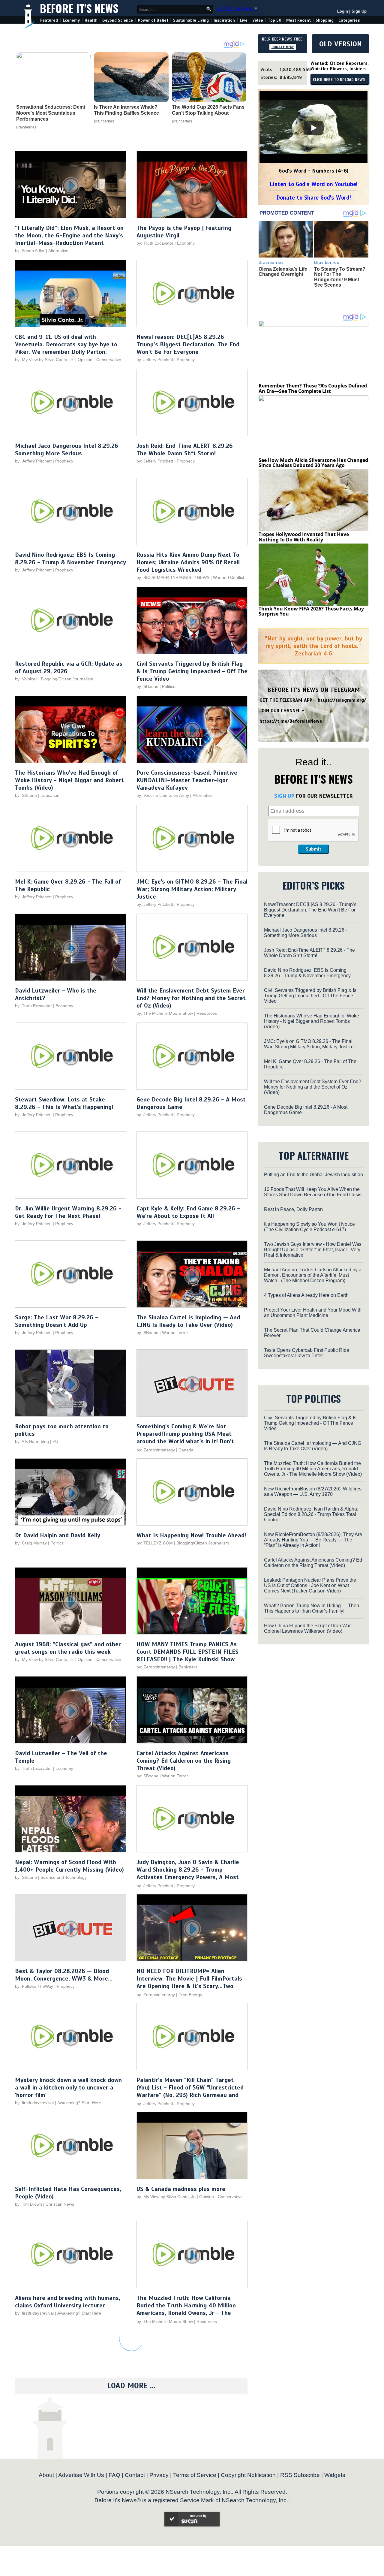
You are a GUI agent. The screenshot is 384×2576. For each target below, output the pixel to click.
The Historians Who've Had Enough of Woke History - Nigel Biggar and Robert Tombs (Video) (69, 780)
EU (55, 1442)
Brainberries (26, 127)
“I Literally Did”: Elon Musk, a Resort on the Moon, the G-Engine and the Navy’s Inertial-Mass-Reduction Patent (69, 235)
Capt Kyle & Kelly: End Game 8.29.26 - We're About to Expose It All (188, 1212)
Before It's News (79, 8)
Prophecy (186, 360)
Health (91, 20)
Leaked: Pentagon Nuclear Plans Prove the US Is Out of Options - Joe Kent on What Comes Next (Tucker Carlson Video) (310, 1585)
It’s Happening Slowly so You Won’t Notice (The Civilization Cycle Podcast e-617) (309, 1227)
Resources (207, 1013)
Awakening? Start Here (79, 2103)
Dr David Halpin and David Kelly (58, 1535)
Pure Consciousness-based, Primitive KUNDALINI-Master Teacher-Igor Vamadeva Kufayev (187, 780)
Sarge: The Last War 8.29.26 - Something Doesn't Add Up (57, 1321)
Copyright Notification (248, 2475)
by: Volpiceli (26, 679)
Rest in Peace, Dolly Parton (293, 1209)
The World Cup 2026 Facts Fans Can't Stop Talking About (208, 110)
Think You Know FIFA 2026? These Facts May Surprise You (311, 611)
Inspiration (224, 20)
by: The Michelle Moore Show (165, 1013)
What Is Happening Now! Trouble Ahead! (191, 1535)
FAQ (114, 2475)
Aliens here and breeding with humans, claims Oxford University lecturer (68, 2302)
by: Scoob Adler (30, 251)
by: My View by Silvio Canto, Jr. (45, 360)
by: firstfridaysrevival (34, 2103)
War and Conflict (229, 577)
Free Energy (190, 1995)
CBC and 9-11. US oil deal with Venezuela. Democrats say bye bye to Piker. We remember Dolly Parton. (66, 344)
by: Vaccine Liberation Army (163, 795)
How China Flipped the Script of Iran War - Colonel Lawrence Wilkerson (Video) (309, 1628)
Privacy (159, 2475)
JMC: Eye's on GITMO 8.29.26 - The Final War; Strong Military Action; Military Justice (192, 889)
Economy (71, 20)
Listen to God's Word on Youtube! (314, 184)
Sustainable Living (191, 20)
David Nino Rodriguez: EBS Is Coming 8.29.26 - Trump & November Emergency (70, 559)
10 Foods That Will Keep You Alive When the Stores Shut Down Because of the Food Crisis (313, 1192)
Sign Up (359, 11)
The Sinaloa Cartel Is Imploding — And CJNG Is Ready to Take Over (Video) (188, 1321)
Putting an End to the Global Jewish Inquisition (313, 1175)
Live (244, 20)
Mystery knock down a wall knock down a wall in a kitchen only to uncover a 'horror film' (68, 2088)
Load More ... (131, 2386)
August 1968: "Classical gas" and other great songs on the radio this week (68, 1648)
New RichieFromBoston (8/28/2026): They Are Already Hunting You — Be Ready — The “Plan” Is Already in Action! (313, 1540)
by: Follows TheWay (34, 1986)
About (46, 2475)
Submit (313, 849)
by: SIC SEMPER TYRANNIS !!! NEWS (173, 577)
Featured (49, 20)
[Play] (313, 128)
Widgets (335, 2475)
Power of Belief (153, 20)
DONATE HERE (283, 47)
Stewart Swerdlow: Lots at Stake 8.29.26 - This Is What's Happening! (64, 1103)
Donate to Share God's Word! (314, 198)
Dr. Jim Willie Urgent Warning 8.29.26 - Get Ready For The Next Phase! (68, 1212)
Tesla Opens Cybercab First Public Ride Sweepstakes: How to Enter (307, 1353)
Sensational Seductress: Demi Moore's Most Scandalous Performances (51, 113)
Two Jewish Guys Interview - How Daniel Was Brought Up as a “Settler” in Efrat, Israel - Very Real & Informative (313, 1250)
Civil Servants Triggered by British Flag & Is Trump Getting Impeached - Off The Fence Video (192, 671)
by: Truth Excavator (155, 243)
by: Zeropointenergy (156, 1450)
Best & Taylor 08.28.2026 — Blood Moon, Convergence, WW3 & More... (64, 1975)
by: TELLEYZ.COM (155, 1543)
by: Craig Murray (31, 1543)
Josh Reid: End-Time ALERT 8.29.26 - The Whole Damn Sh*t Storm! (187, 450)
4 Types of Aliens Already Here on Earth (306, 1295)
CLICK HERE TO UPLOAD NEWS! (340, 80)
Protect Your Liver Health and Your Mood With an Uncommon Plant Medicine (313, 1313)
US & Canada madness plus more (181, 2189)
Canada (186, 1450)
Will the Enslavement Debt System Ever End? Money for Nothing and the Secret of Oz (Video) (191, 998)
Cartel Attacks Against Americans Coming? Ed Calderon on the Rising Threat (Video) (184, 1761)
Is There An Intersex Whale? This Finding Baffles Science (126, 110)
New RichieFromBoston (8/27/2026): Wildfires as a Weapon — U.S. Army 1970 (313, 1491)
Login (343, 11)
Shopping (325, 20)
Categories (349, 20)
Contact (135, 2475)
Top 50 (275, 20)
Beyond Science (118, 20)
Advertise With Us (81, 2475)
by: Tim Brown (28, 2204)
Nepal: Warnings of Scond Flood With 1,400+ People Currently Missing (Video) (69, 1866)
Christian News (60, 2204)
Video (258, 20)
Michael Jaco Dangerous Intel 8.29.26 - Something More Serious (69, 450)
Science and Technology (64, 1877)
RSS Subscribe (300, 2475)
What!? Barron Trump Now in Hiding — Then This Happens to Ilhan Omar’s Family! (312, 1608)
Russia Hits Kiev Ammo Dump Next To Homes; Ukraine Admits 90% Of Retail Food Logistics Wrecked (188, 562)
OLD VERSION (340, 44)
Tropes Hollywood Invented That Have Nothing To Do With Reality (304, 537)
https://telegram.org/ (342, 700)
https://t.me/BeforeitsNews (291, 721)
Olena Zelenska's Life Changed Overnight (283, 272)
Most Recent (298, 20)
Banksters (188, 1667)
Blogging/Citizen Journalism (67, 679)
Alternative (58, 251)
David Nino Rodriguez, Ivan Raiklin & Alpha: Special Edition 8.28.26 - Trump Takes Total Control (311, 1514)
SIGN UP (284, 796)
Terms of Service (195, 2475)
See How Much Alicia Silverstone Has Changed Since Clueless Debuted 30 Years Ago (313, 463)
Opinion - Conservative (99, 360)
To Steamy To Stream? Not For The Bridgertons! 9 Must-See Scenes (340, 277)
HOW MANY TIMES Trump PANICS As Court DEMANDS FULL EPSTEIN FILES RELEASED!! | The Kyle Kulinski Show (187, 1652)
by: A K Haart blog (33, 1442)
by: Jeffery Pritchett (155, 360)
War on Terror (175, 1333)
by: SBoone (147, 686)
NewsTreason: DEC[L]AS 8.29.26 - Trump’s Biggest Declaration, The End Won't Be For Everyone (188, 344)
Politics (169, 686)
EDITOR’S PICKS (314, 885)
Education (50, 795)
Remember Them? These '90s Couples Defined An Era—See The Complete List (313, 388)
